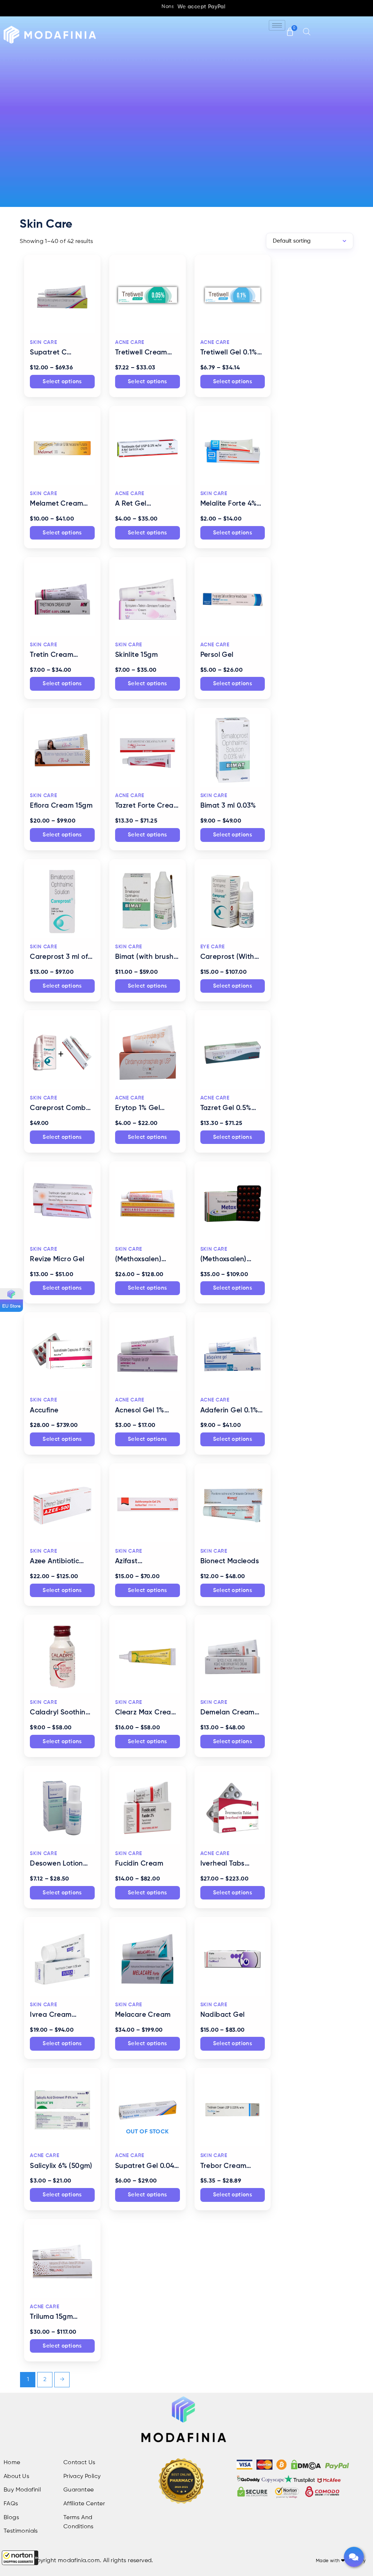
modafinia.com (79, 2561)
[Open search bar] (307, 32)
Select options (62, 382)
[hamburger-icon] (277, 25)
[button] (20, 2558)
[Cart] (290, 28)
